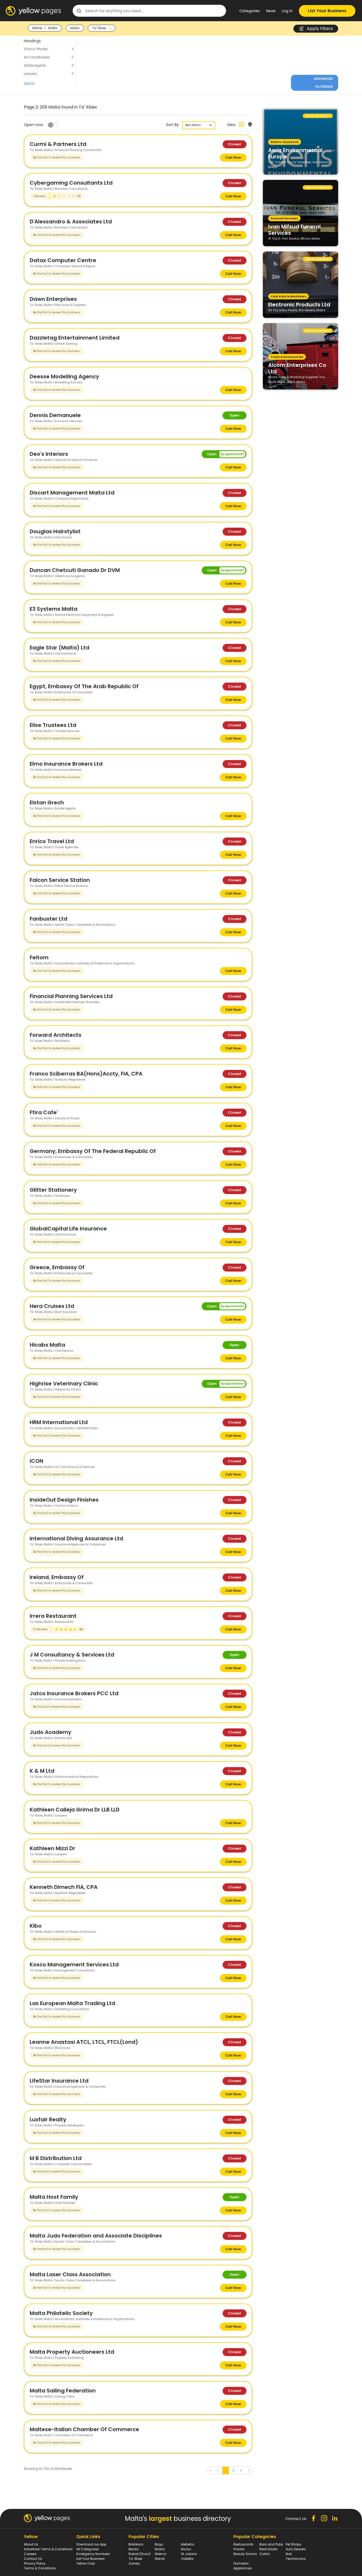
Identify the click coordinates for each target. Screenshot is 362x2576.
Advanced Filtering (323, 83)
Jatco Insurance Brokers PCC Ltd (74, 1693)
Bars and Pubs (271, 2544)
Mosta (160, 2549)
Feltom (39, 957)
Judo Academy (50, 1732)
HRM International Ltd (59, 1422)
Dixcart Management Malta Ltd (72, 493)
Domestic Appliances (243, 2566)
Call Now (233, 157)
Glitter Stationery (53, 1190)
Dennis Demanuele (55, 415)
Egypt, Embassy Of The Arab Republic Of (84, 686)
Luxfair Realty (48, 2119)
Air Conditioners (37, 57)
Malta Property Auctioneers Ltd (72, 2352)
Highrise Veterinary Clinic (64, 1384)
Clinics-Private (36, 49)
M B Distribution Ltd (56, 2158)
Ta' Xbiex (135, 2559)
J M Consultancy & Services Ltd (72, 1655)
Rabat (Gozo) (140, 2554)
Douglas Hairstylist (55, 531)
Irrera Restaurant (53, 1616)
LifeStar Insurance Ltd (59, 2081)
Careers (30, 2554)
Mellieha (188, 2544)
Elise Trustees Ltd (53, 725)
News (271, 11)
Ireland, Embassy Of (57, 1577)
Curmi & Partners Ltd (58, 144)
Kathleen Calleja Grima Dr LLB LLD (75, 1810)
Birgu (159, 2544)
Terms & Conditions (40, 2568)
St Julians (189, 2554)
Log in (287, 11)
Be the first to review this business (57, 157)
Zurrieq (134, 2563)
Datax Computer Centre (63, 260)
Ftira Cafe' (44, 1112)
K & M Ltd (42, 1771)
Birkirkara (136, 2544)
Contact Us (33, 2559)
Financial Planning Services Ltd (71, 996)
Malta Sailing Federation (63, 2391)
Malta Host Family (54, 2197)
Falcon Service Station (60, 880)
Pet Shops (293, 2544)
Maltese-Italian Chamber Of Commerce (84, 2429)
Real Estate (268, 2549)
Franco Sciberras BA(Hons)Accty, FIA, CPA (86, 1074)
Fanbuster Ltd (48, 919)
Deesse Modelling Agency (64, 376)
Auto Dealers (296, 2549)
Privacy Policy (35, 2563)
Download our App (91, 2544)
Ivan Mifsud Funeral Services (294, 229)
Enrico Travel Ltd (52, 841)
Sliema (160, 2554)
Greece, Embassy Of (57, 1267)
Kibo (36, 1926)
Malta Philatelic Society (61, 2313)
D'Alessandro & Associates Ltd (71, 222)
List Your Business (327, 11)
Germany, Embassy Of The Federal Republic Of (93, 1151)
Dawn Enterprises (53, 299)
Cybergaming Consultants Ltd (71, 183)
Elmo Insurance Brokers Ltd (66, 764)
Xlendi (160, 2559)
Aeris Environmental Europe (295, 153)
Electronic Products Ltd (299, 304)
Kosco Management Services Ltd (74, 1964)
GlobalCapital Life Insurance (68, 1229)
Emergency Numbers (93, 2554)
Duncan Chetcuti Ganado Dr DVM (75, 570)
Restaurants (243, 2544)
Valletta (187, 2559)
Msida (134, 2549)
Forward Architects (56, 1035)
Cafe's (265, 2554)
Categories (250, 11)
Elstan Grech (47, 803)
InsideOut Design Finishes (64, 1500)
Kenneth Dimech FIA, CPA (64, 1887)
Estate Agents (35, 65)
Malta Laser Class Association (70, 2274)
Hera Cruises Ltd (52, 1306)
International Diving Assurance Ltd (76, 1538)
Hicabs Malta (47, 1345)
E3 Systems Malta (54, 609)
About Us (31, 2544)
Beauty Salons (245, 2554)
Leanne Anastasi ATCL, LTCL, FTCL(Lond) (84, 2042)
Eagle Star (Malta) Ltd (59, 648)
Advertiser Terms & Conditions (48, 2549)
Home (37, 28)
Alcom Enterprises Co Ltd (297, 368)
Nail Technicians (296, 2556)
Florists (239, 2549)
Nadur (186, 2549)
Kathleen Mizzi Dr (52, 1848)
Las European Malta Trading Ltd (72, 2003)
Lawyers (30, 74)
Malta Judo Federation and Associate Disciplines (96, 2236)
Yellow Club (86, 2563)
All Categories (88, 2549)
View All (29, 83)
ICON (36, 1461)
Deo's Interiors (49, 454)
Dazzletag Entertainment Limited (75, 338)
